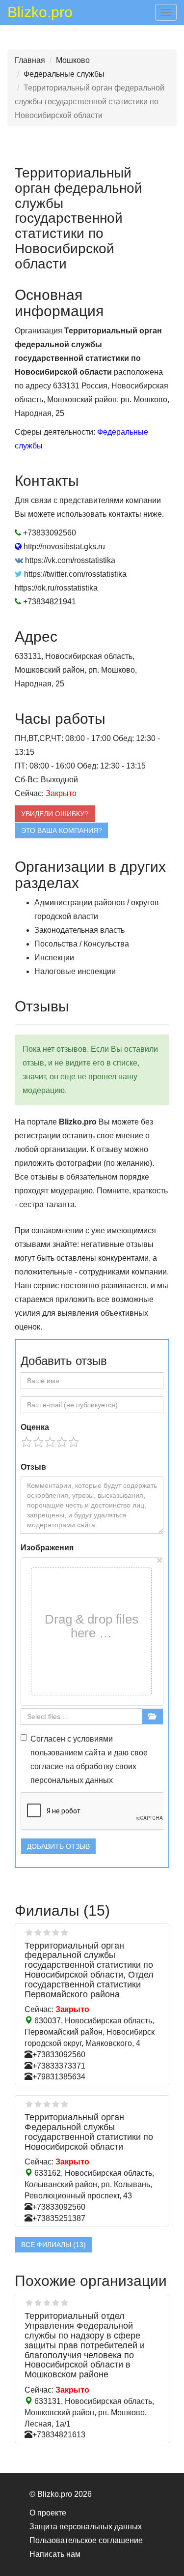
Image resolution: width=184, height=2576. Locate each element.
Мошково (73, 60)
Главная (30, 60)
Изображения (47, 1548)
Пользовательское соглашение (86, 2540)
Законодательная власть (79, 930)
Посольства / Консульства (82, 944)
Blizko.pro (40, 14)
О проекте (48, 2513)
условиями (93, 1739)
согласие (47, 1766)
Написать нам (55, 2554)
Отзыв (33, 1467)
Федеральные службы (64, 74)
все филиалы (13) (53, 2245)
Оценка (35, 1427)
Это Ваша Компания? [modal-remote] (62, 830)
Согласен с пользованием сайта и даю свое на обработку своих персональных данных (89, 1760)
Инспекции (54, 958)
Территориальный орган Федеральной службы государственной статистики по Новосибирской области (89, 2132)
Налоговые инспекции (75, 971)
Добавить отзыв (58, 1846)
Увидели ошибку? (55, 814)
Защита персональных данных (86, 2527)
